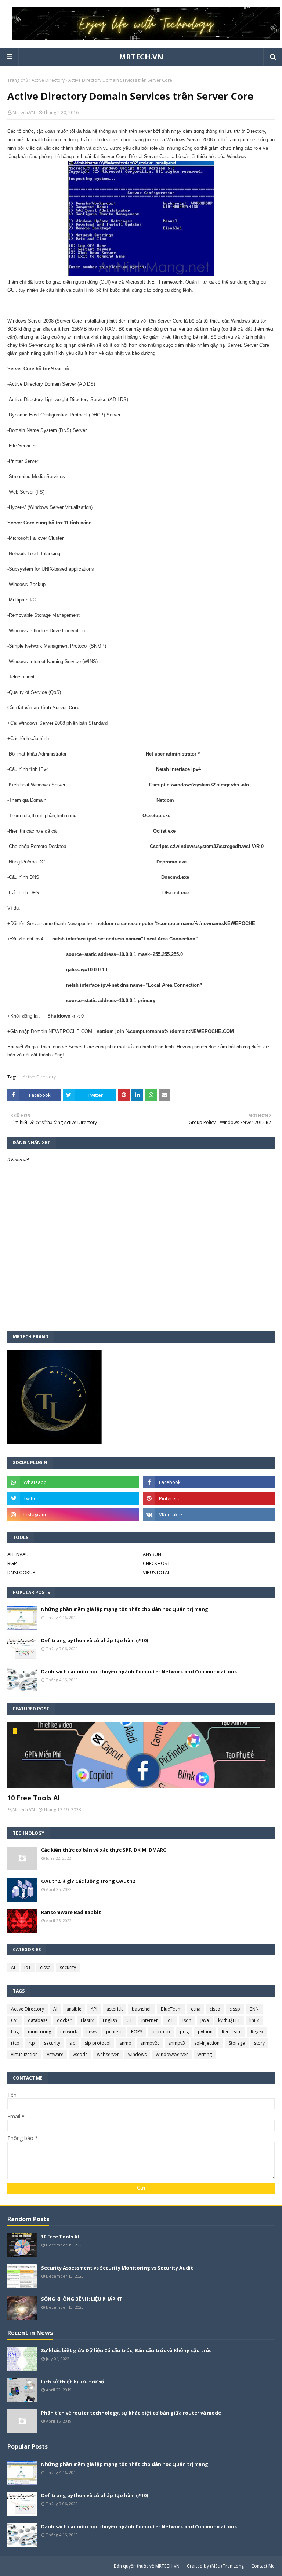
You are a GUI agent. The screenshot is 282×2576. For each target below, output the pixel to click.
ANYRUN (152, 1554)
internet (149, 2020)
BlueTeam (171, 2009)
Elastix (87, 2020)
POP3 (137, 2032)
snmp (126, 2043)
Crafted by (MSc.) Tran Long (215, 2566)
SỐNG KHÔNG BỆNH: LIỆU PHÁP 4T (82, 2299)
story (259, 2043)
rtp (32, 2043)
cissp (45, 1967)
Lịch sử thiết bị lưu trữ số (73, 2382)
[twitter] (73, 1498)
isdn (187, 2020)
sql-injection (207, 2043)
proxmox (161, 2032)
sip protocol (98, 2043)
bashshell (142, 2009)
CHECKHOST (156, 1563)
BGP (12, 1563)
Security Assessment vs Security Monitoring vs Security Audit (117, 2268)
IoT (28, 1967)
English (110, 2020)
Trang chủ (18, 80)
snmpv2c (150, 2043)
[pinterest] (209, 1498)
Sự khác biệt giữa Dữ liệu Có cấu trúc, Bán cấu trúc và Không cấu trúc (126, 2350)
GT (129, 2020)
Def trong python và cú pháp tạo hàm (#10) (95, 1640)
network (69, 2032)
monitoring (39, 2032)
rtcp (15, 2043)
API (94, 2009)
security (68, 1967)
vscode (80, 2054)
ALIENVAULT (20, 1554)
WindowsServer (172, 2054)
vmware (55, 2054)
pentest (114, 2032)
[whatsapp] (73, 1482)
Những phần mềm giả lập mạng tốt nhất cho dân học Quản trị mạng (125, 1609)
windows (137, 2054)
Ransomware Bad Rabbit (71, 1912)
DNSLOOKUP (21, 1572)
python (205, 2032)
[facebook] (209, 1482)
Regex (257, 2032)
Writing (205, 2054)
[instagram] (73, 1514)
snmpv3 (177, 2043)
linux (254, 2020)
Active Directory (48, 80)
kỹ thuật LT (229, 2020)
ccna (196, 2009)
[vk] (209, 1514)
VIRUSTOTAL (156, 1572)
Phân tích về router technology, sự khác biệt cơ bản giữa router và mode (131, 2413)
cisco (215, 2009)
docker (64, 2020)
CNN (254, 2009)
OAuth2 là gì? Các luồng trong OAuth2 (88, 1881)
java (205, 2020)
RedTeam (232, 2032)
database (38, 2020)
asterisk (115, 2009)
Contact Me (263, 2566)
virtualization (24, 2054)
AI (13, 1967)
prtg (184, 2032)
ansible (74, 2009)
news (92, 2032)
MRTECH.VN (141, 57)
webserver (108, 2054)
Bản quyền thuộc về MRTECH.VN (147, 2566)
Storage (237, 2043)
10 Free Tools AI (34, 1798)
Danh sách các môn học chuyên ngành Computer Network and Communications (139, 1671)
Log (15, 2032)
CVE (15, 2020)
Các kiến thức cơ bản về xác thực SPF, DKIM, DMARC (104, 1850)
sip (73, 2043)
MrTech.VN (24, 112)
